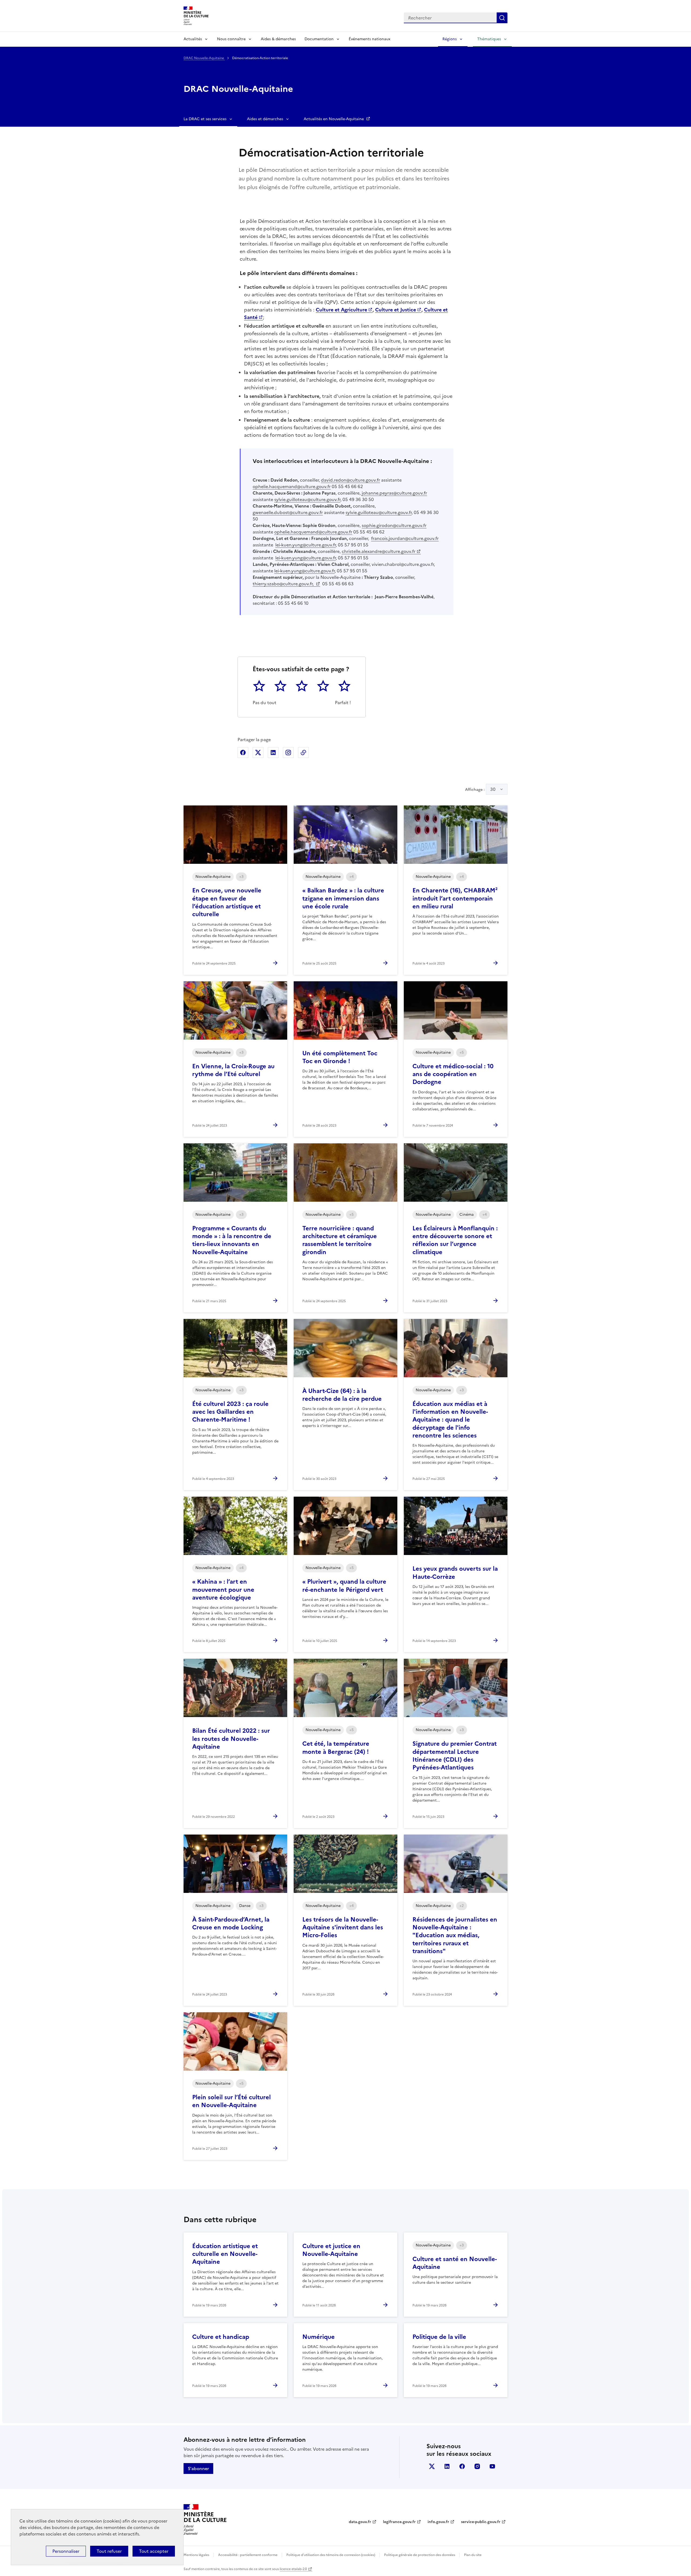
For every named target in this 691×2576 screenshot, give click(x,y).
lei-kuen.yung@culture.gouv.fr (306, 545)
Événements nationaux (370, 39)
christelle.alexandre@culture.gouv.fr (379, 551)
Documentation (319, 39)
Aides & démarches (278, 39)
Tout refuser (109, 2551)
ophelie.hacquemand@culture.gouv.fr (292, 486)
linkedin (447, 2466)
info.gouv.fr (438, 2522)
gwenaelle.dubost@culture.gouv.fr (288, 512)
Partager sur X (258, 753)
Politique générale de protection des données (420, 2555)
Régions (450, 39)
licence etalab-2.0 (293, 2569)
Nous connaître (231, 39)
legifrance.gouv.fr (399, 2522)
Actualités (193, 39)
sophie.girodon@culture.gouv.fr (394, 525)
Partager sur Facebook (243, 753)
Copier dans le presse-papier (303, 753)
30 (493, 789)
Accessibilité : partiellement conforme (248, 2555)
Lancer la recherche (502, 18)
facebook (462, 2466)
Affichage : (480, 789)
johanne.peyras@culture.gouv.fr (394, 493)
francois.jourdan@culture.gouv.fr (405, 538)
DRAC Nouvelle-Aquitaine (204, 58)
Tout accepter (154, 2551)
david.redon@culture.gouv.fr (350, 480)
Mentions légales (196, 2555)
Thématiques (489, 39)
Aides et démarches (265, 119)
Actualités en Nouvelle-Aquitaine (334, 119)
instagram (477, 2466)
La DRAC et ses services (205, 119)
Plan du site (473, 2555)
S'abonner (198, 2468)
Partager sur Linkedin (273, 753)
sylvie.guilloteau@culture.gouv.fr (307, 499)
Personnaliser (66, 2551)
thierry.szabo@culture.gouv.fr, (284, 584)
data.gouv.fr (360, 2522)
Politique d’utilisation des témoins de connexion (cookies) (331, 2555)
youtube (492, 2466)
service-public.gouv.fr (481, 2522)
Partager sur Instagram (288, 753)
